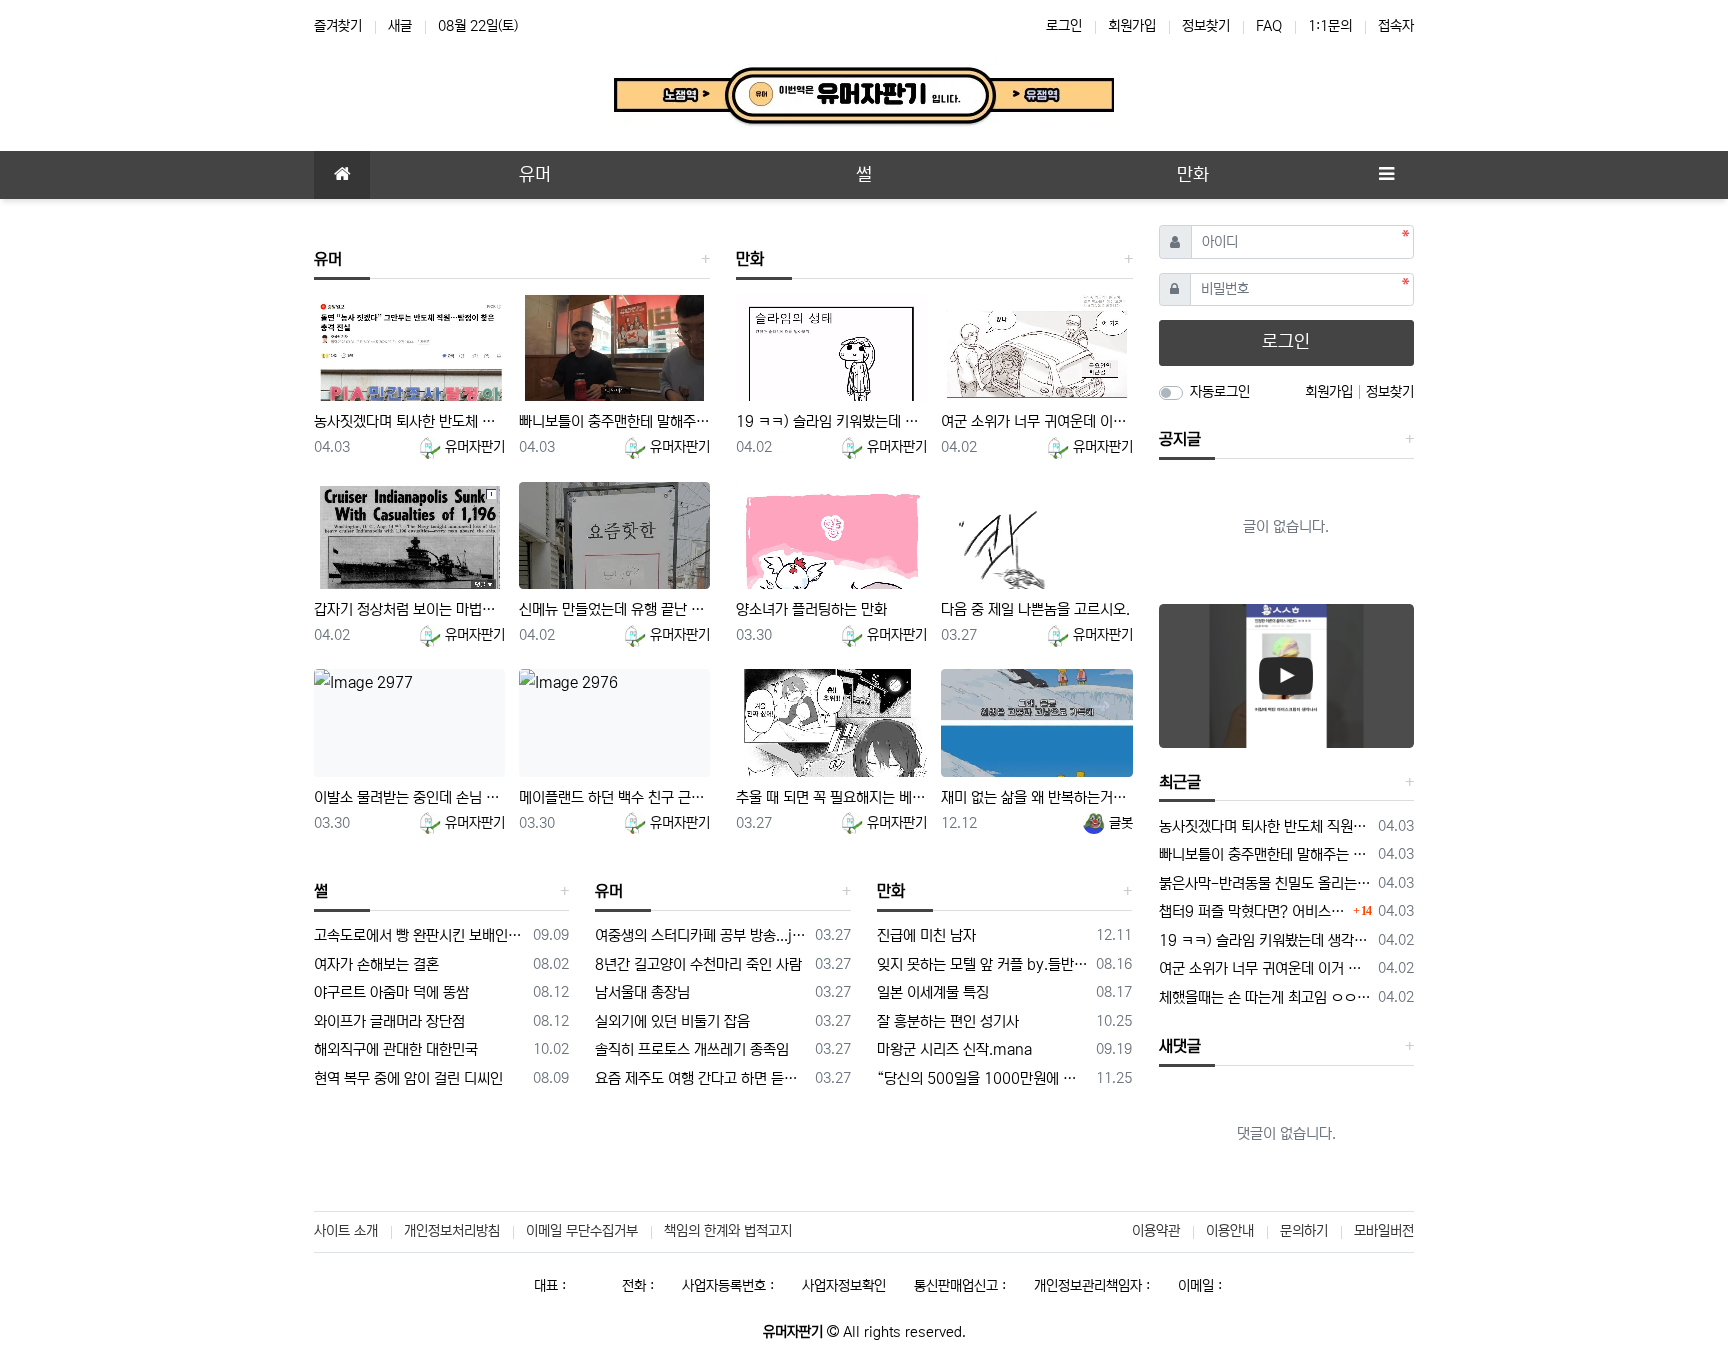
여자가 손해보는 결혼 (376, 964)
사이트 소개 (346, 1231)
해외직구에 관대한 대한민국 (396, 1049)
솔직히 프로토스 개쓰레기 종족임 (692, 1049)
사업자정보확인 (844, 1286)
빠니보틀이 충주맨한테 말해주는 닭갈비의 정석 (614, 421)
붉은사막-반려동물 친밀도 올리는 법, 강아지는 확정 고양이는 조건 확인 (1265, 883)
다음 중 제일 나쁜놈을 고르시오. (1035, 609)
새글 (400, 26)
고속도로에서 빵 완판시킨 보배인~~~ (420, 935)
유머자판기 (473, 447)
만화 (750, 259)
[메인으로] (342, 175)
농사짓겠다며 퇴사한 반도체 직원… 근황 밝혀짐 (409, 421)
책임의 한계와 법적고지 (728, 1231)
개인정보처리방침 (452, 1231)
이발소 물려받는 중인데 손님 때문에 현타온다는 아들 (409, 797)
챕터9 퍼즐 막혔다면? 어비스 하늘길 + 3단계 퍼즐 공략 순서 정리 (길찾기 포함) (1254, 911)
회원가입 (1132, 26)
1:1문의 (1330, 26)
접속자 (1396, 26)
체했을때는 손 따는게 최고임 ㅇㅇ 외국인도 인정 (1265, 997)
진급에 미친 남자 (926, 935)
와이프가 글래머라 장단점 (389, 1021)
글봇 (1119, 823)
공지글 (1180, 439)
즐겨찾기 (338, 26)
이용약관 (1156, 1231)
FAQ (1269, 26)
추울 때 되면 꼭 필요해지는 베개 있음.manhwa (831, 797)
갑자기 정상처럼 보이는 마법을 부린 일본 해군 (409, 609)
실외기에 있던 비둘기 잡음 (672, 1021)
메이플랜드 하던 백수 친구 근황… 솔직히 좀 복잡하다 (614, 797)
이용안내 (1230, 1231)
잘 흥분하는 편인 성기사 (948, 1021)
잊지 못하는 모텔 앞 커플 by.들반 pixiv (983, 964)
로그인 (1064, 26)
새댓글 (1180, 1046)
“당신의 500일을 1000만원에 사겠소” (983, 1078)
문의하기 (1304, 1231)
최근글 (1180, 782)
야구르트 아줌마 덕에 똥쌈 (391, 992)
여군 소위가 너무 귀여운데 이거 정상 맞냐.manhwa (1036, 421)
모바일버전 (1384, 1231)
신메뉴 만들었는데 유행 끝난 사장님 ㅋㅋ (614, 609)
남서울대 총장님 (642, 992)
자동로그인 (1220, 392)
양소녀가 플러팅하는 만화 (811, 609)
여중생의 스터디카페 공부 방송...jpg (701, 935)
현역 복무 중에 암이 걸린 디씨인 (408, 1078)
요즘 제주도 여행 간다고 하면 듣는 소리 (701, 1078)
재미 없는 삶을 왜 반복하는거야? (1036, 797)
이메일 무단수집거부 (582, 1231)
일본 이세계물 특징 (933, 992)
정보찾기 (1206, 26)
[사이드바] (1386, 175)
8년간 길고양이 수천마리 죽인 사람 (698, 964)
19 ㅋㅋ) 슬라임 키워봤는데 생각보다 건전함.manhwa (831, 421)
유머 (328, 259)
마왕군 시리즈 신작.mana (954, 1049)
